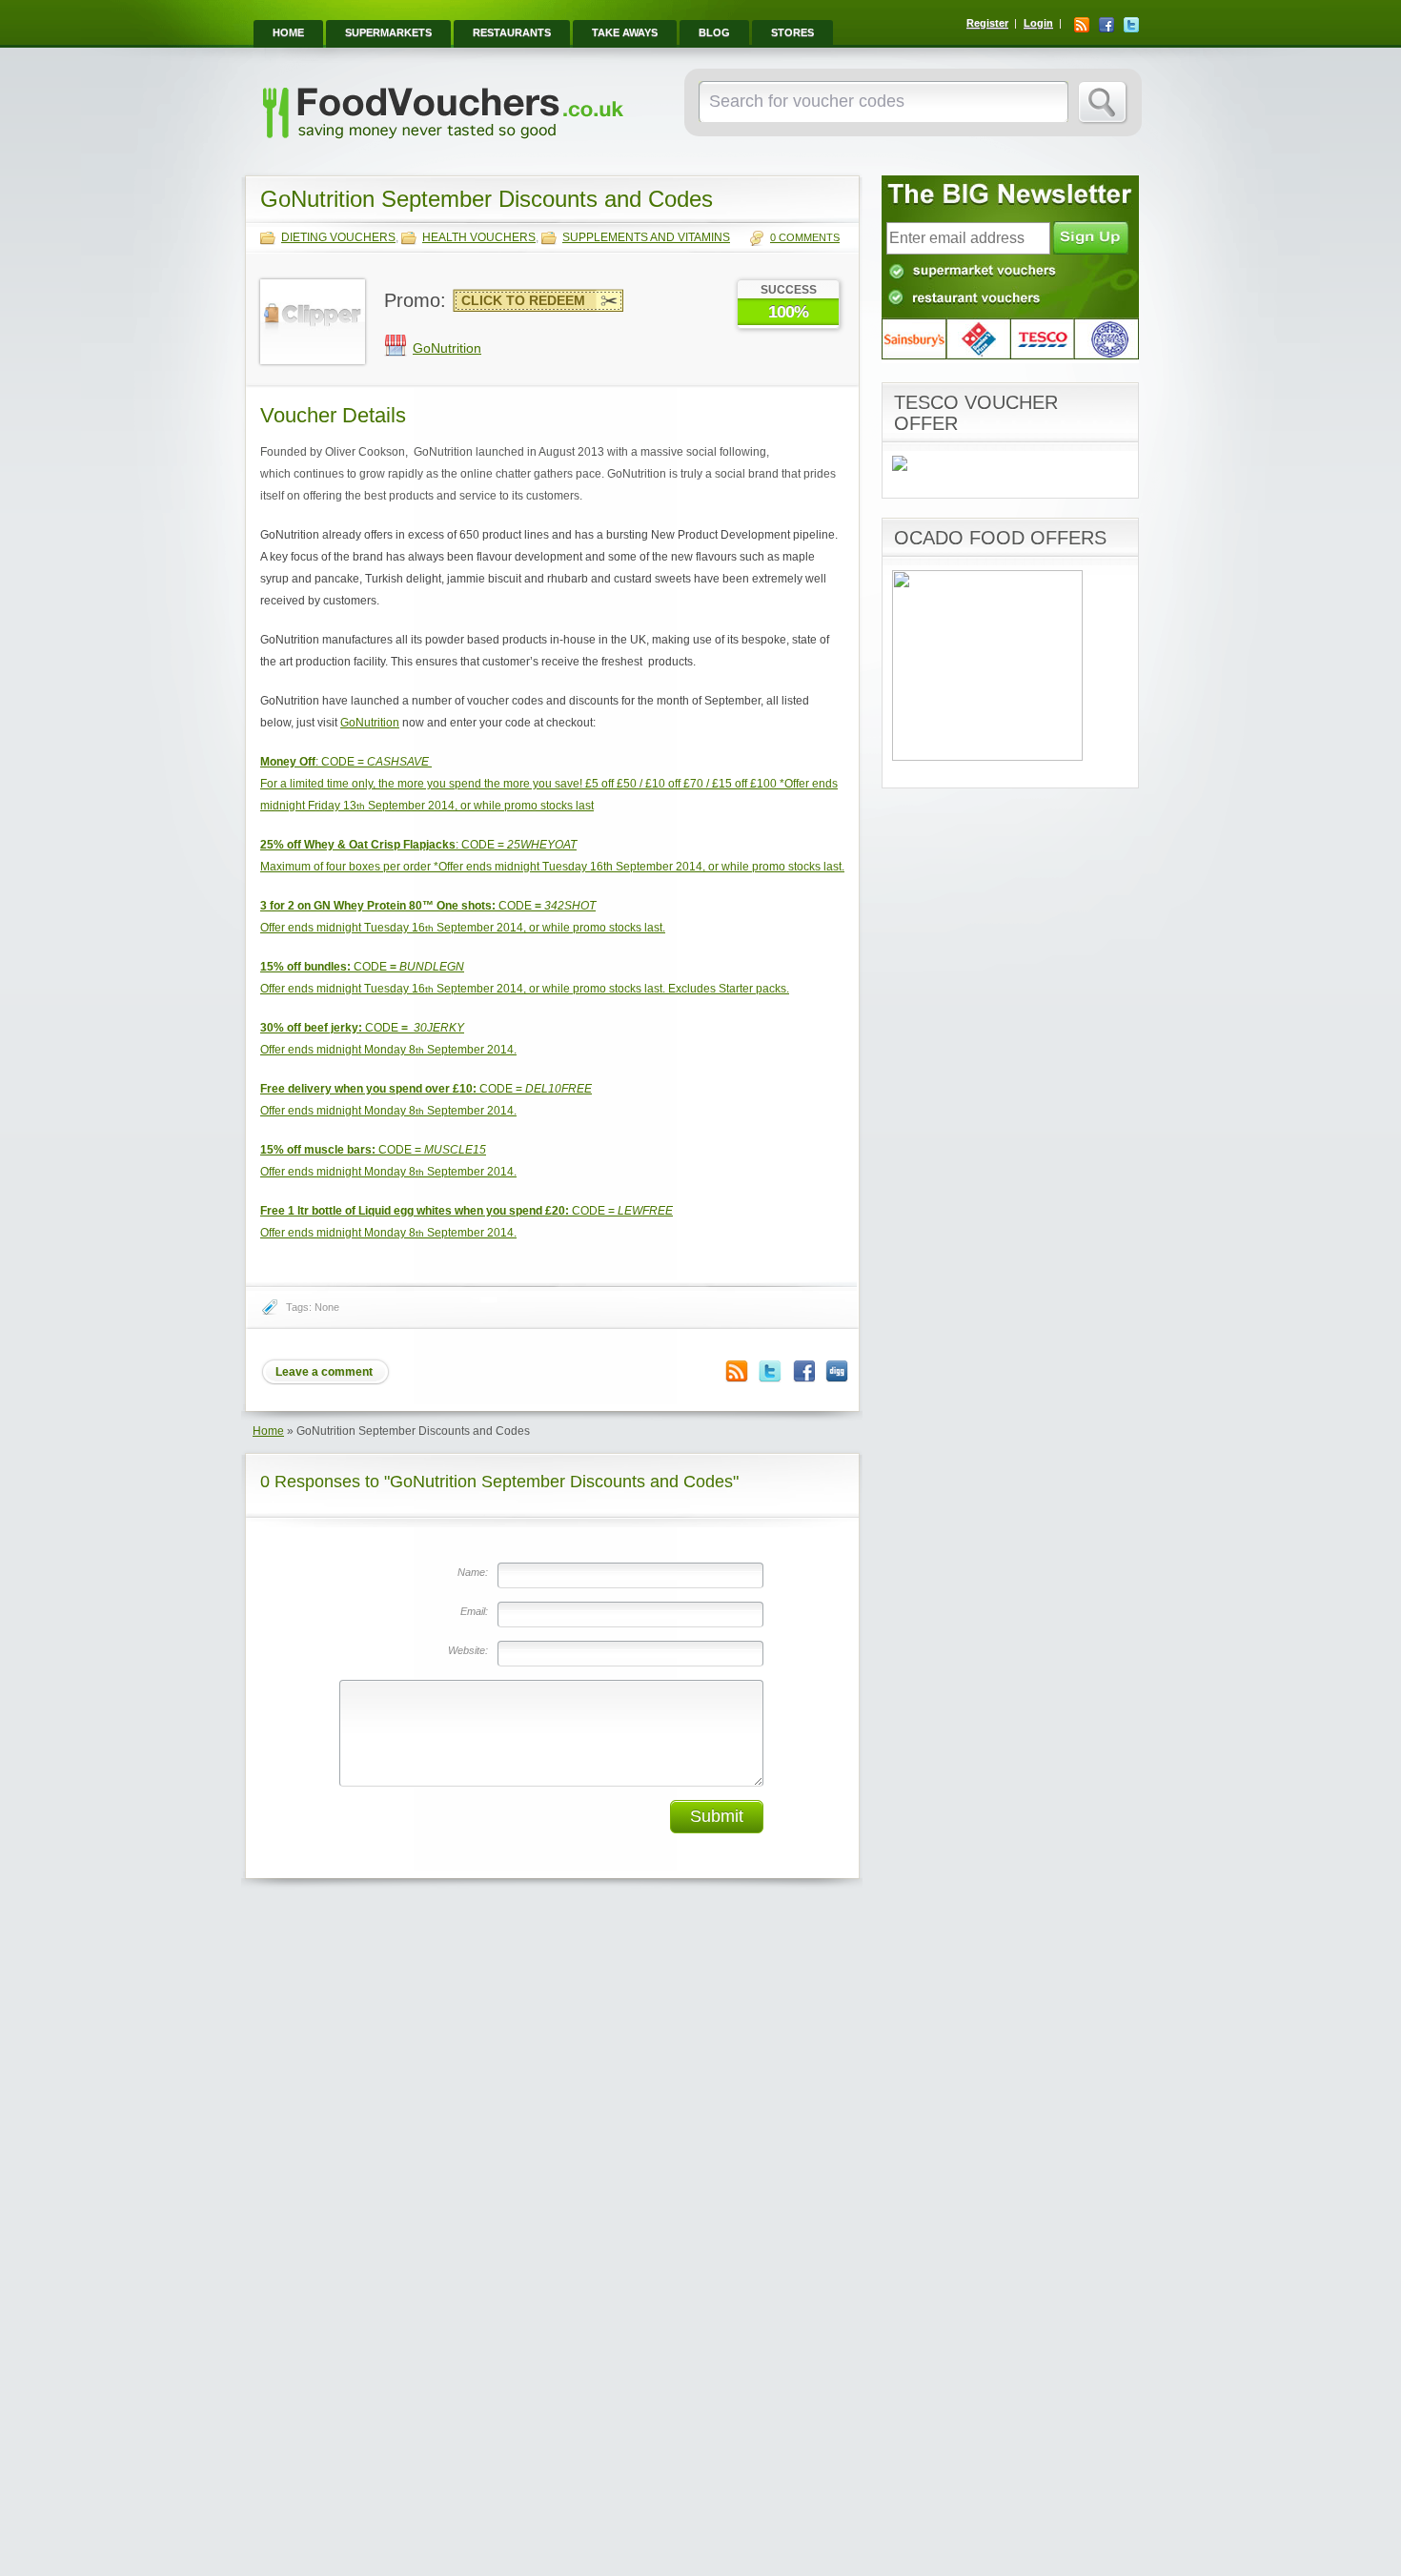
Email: (474, 1611)
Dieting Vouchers (338, 237)
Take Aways (625, 32)
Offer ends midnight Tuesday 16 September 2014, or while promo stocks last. (463, 928)
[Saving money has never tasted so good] (442, 144)
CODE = (426, 1089)
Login (1038, 23)
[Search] (1103, 103)
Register (987, 23)
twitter (1131, 25)
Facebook (803, 1371)
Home (288, 32)
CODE (428, 906)
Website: (468, 1650)
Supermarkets (388, 32)
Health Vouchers (479, 237)
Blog (714, 32)
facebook (1107, 25)
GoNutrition (447, 348)
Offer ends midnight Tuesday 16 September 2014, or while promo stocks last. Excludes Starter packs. (525, 989)
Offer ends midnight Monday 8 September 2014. (388, 1050)
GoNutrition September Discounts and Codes (487, 199)
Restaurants (512, 32)
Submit (717, 1816)
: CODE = (345, 762)
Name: (473, 1572)
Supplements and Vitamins (646, 237)
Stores (792, 32)
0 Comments (805, 237)
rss (1082, 25)
